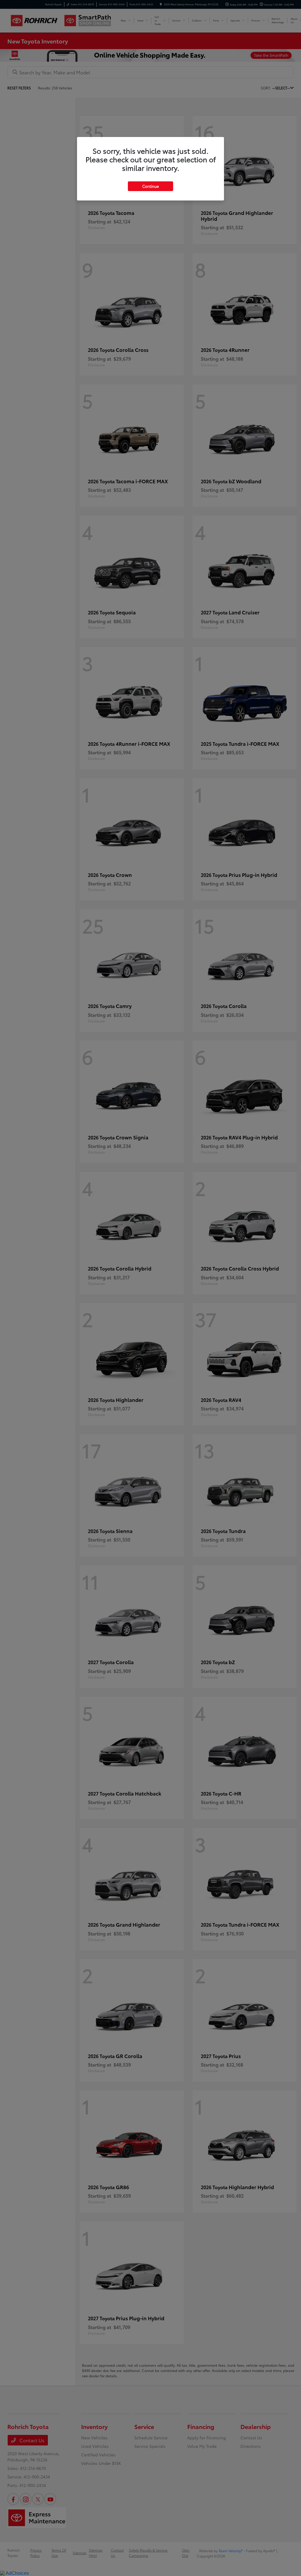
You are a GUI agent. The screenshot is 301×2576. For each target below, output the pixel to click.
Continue (150, 186)
